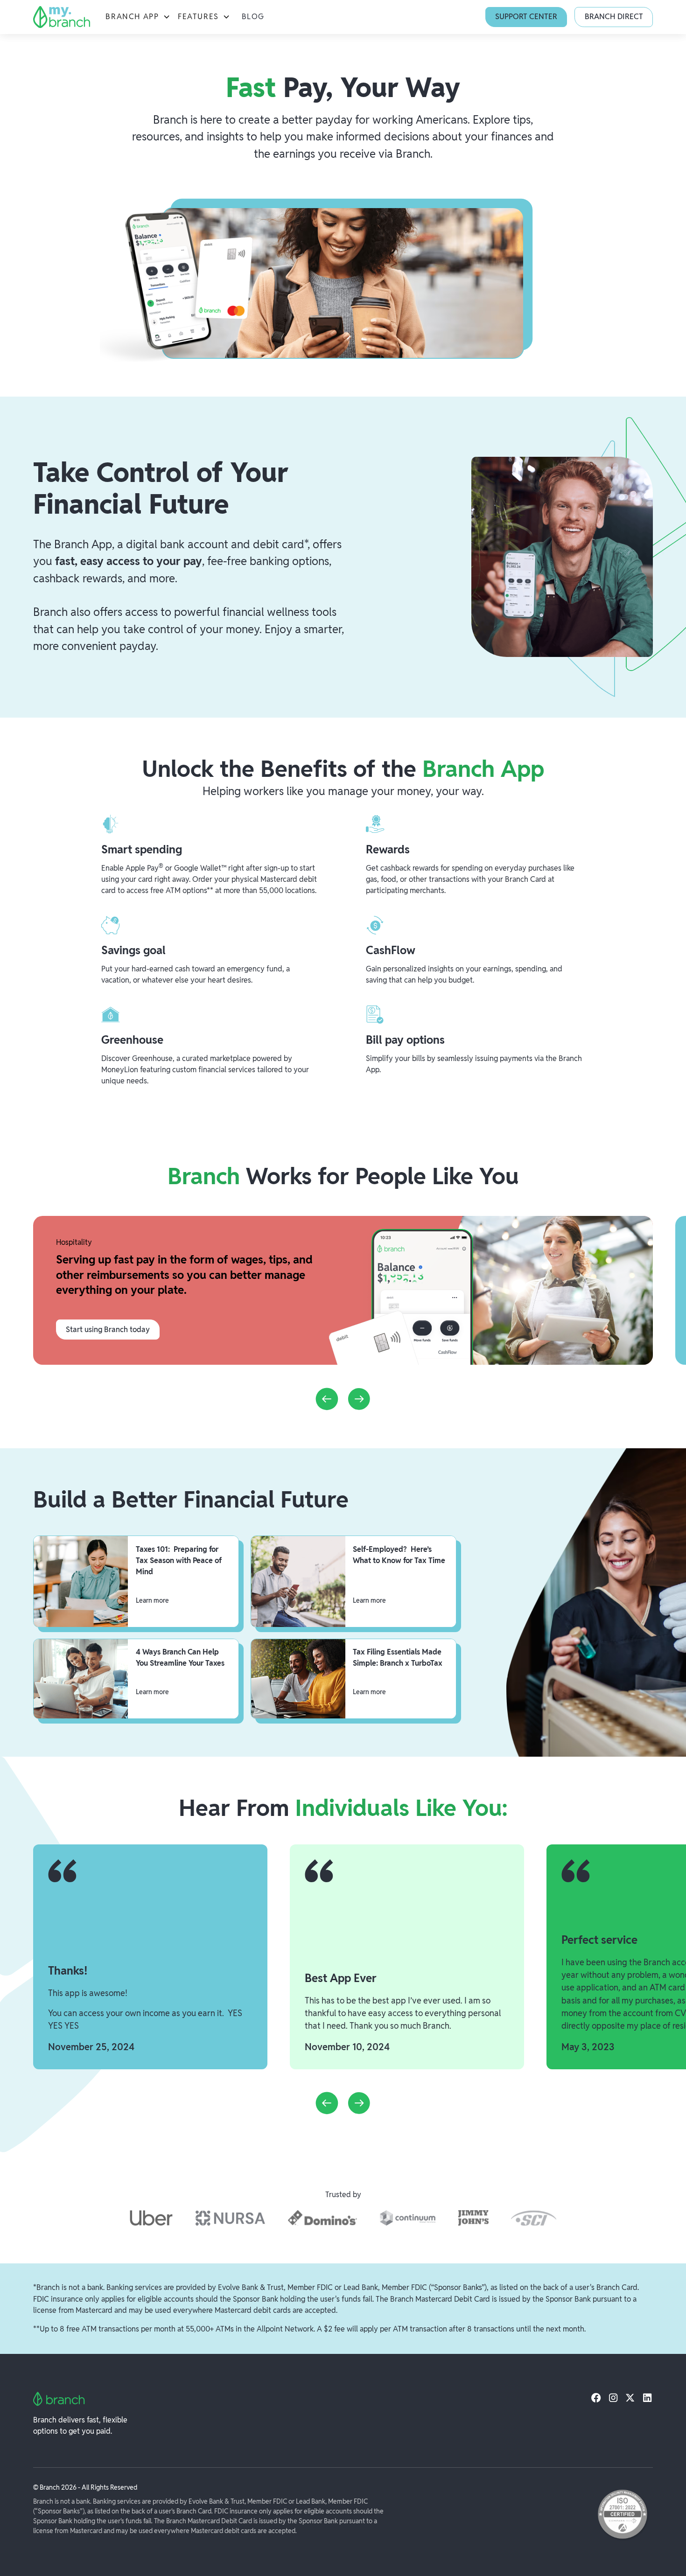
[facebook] (596, 2397)
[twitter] (630, 2397)
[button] (138, 17)
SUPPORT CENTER (526, 17)
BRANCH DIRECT (614, 17)
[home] (61, 17)
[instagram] (613, 2397)
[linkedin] (647, 2397)
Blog (253, 17)
